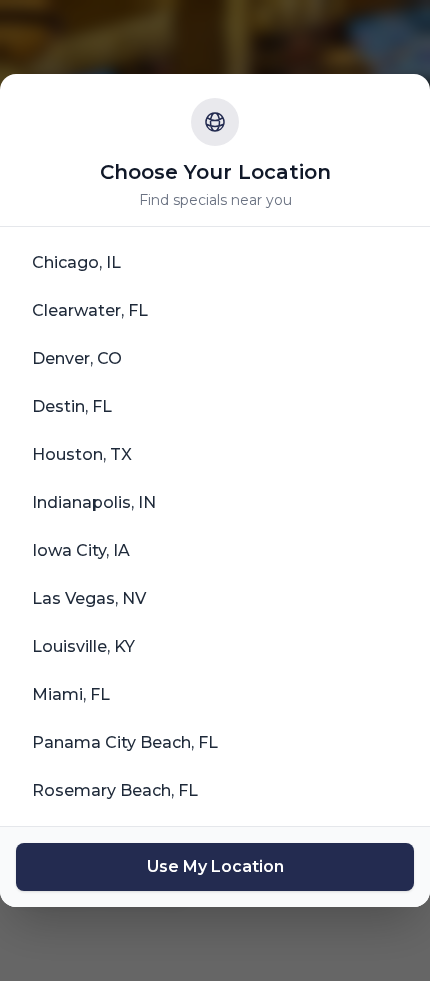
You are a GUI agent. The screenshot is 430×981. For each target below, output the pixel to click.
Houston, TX (82, 454)
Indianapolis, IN (94, 502)
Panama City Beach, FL (125, 742)
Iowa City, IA (81, 550)
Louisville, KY (83, 646)
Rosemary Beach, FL (115, 790)
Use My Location (215, 866)
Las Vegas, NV (89, 598)
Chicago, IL (76, 262)
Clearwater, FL (90, 310)
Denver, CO (77, 358)
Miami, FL (71, 694)
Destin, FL (72, 406)
